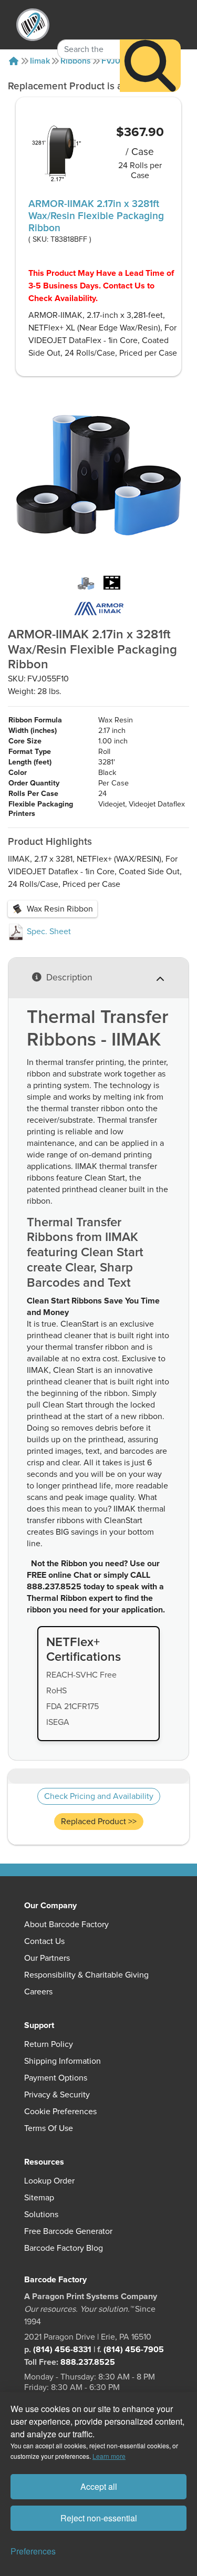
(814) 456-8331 (62, 2350)
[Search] (150, 66)
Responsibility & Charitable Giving (86, 1975)
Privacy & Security (57, 2095)
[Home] (14, 61)
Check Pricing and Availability (99, 1796)
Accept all (99, 2486)
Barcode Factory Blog (64, 2248)
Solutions (41, 2215)
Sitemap (39, 2198)
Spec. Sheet (48, 932)
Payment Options (56, 2078)
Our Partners (47, 1958)
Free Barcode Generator (68, 2231)
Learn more (109, 2456)
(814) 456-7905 (134, 2350)
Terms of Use (49, 2128)
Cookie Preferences (60, 2112)
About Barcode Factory (66, 1925)
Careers (38, 1992)
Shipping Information (63, 2061)
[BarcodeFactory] (33, 25)
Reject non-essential (99, 2518)
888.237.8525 (88, 2362)
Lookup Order (49, 2181)
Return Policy (49, 2044)
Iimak (40, 61)
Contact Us (44, 1941)
